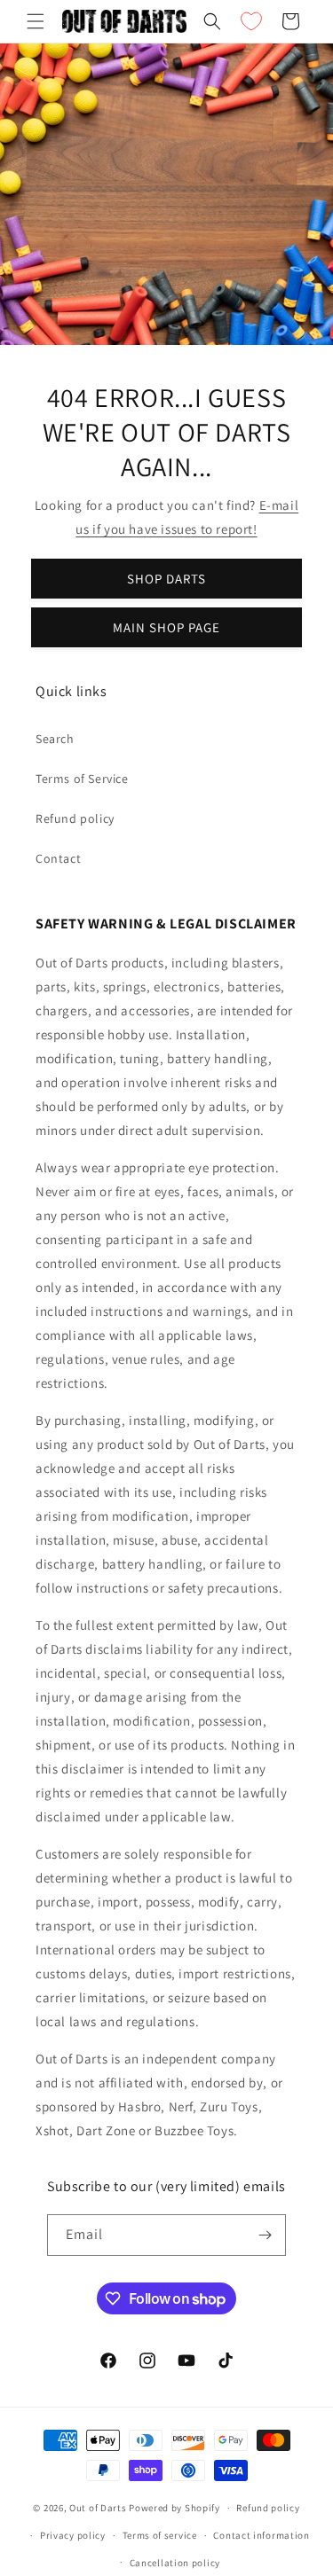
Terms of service (160, 2535)
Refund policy (75, 818)
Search (55, 739)
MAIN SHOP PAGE (166, 627)
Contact (58, 858)
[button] (36, 21)
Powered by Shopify (174, 2508)
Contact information (261, 2535)
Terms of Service (82, 779)
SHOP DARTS (166, 579)
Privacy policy (73, 2535)
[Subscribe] (266, 2235)
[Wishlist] (251, 21)
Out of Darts (98, 2508)
